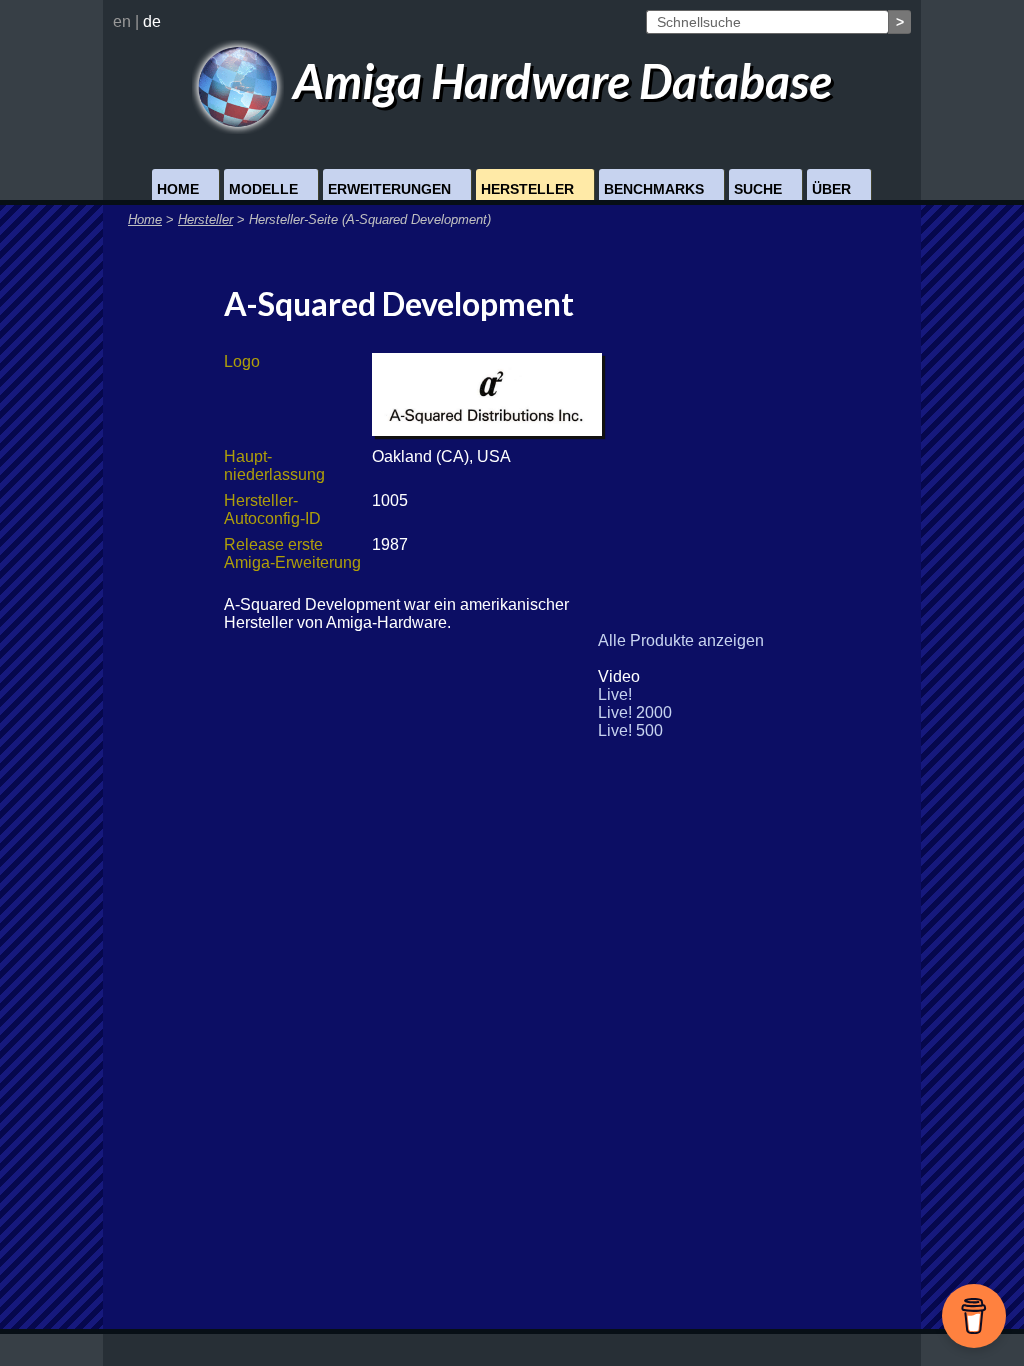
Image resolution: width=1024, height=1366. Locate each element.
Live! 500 (630, 730)
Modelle (263, 189)
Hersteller (527, 189)
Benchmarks (654, 189)
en (122, 21)
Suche (758, 189)
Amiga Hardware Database (558, 80)
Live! (615, 694)
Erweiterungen (389, 189)
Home (178, 189)
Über (831, 189)
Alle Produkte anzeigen (681, 640)
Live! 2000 (635, 712)
